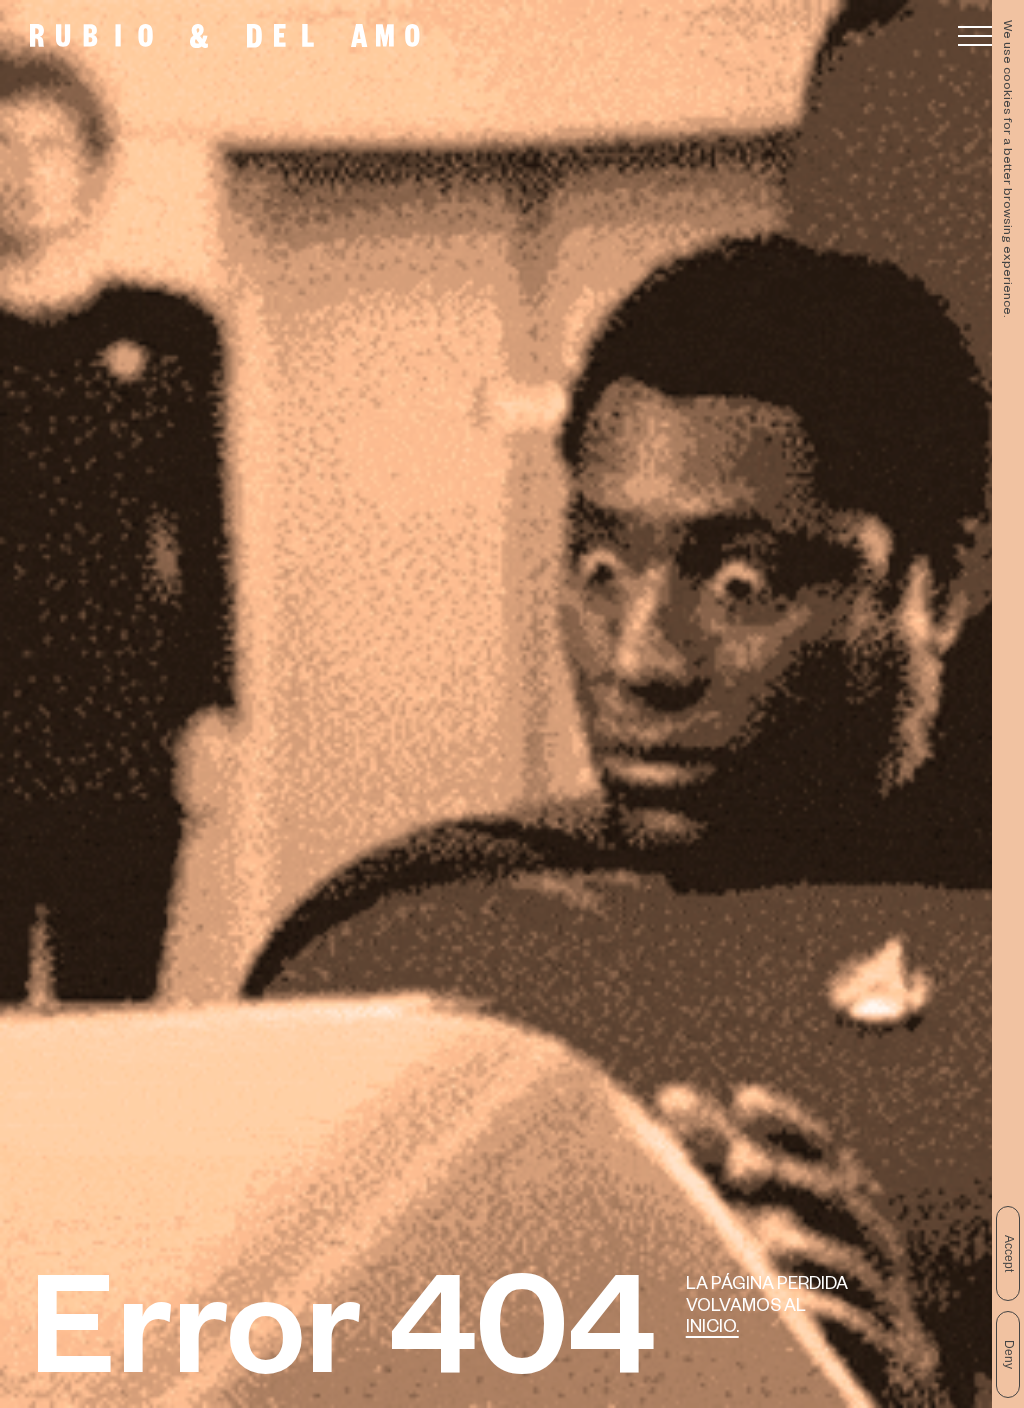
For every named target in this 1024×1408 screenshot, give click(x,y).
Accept (1009, 1253)
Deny (1009, 1354)
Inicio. (712, 1329)
